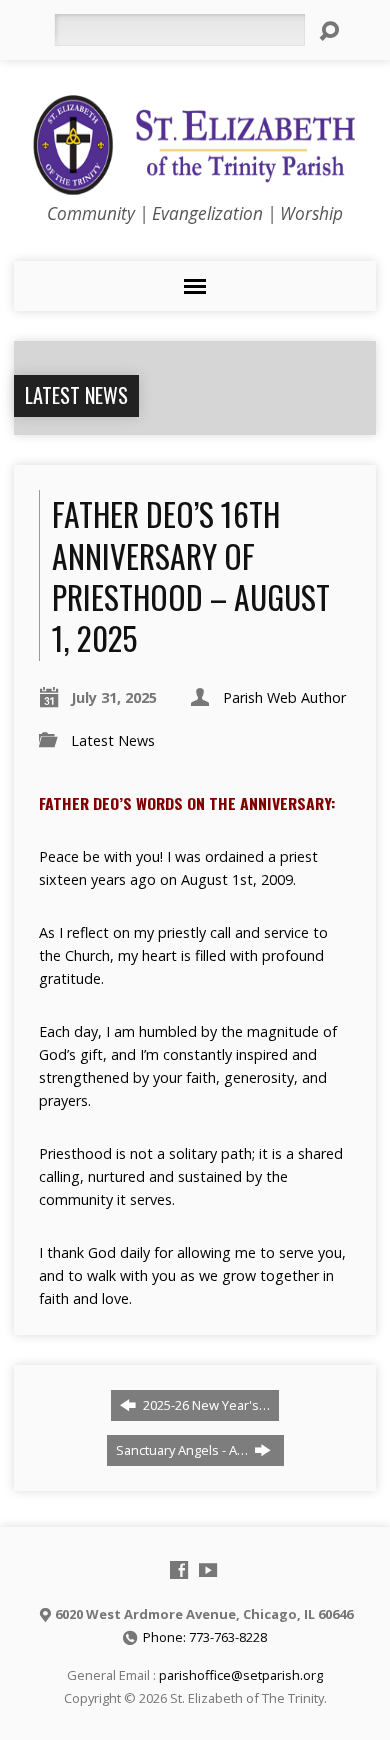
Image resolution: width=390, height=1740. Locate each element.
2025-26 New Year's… (205, 1405)
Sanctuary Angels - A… (183, 1450)
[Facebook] (179, 1570)
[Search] (329, 31)
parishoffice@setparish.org (241, 1675)
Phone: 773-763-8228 (205, 1637)
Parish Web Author (284, 697)
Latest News (76, 395)
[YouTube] (208, 1570)
